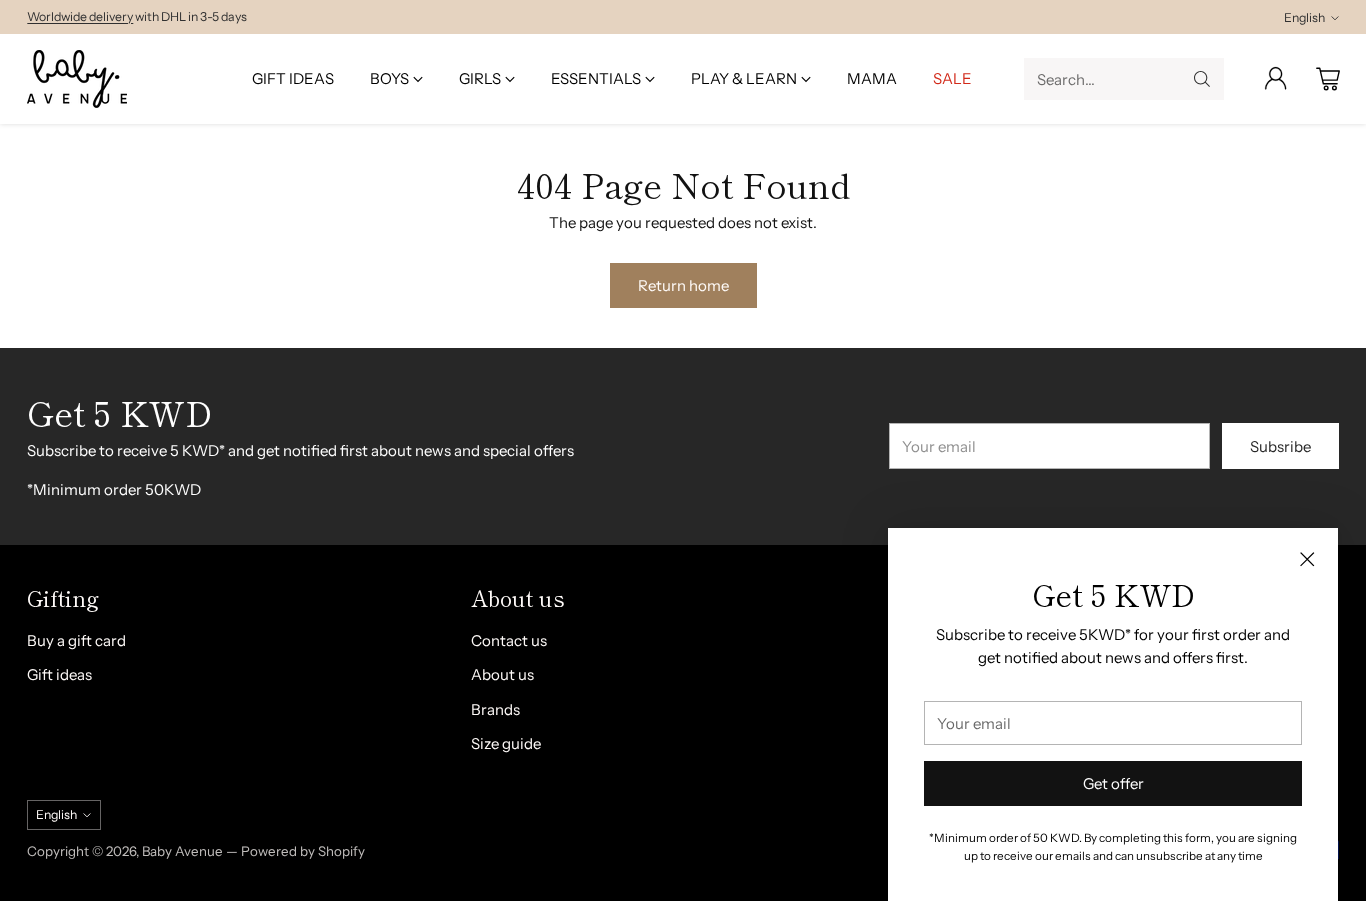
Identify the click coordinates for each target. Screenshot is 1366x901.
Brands (495, 709)
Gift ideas (59, 674)
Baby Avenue (182, 851)
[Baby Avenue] (77, 79)
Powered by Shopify (303, 851)
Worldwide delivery (80, 16)
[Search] (1202, 79)
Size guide (506, 743)
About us (502, 674)
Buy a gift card (76, 640)
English (1304, 17)
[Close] (1307, 559)
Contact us (509, 640)
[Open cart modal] (1328, 79)
